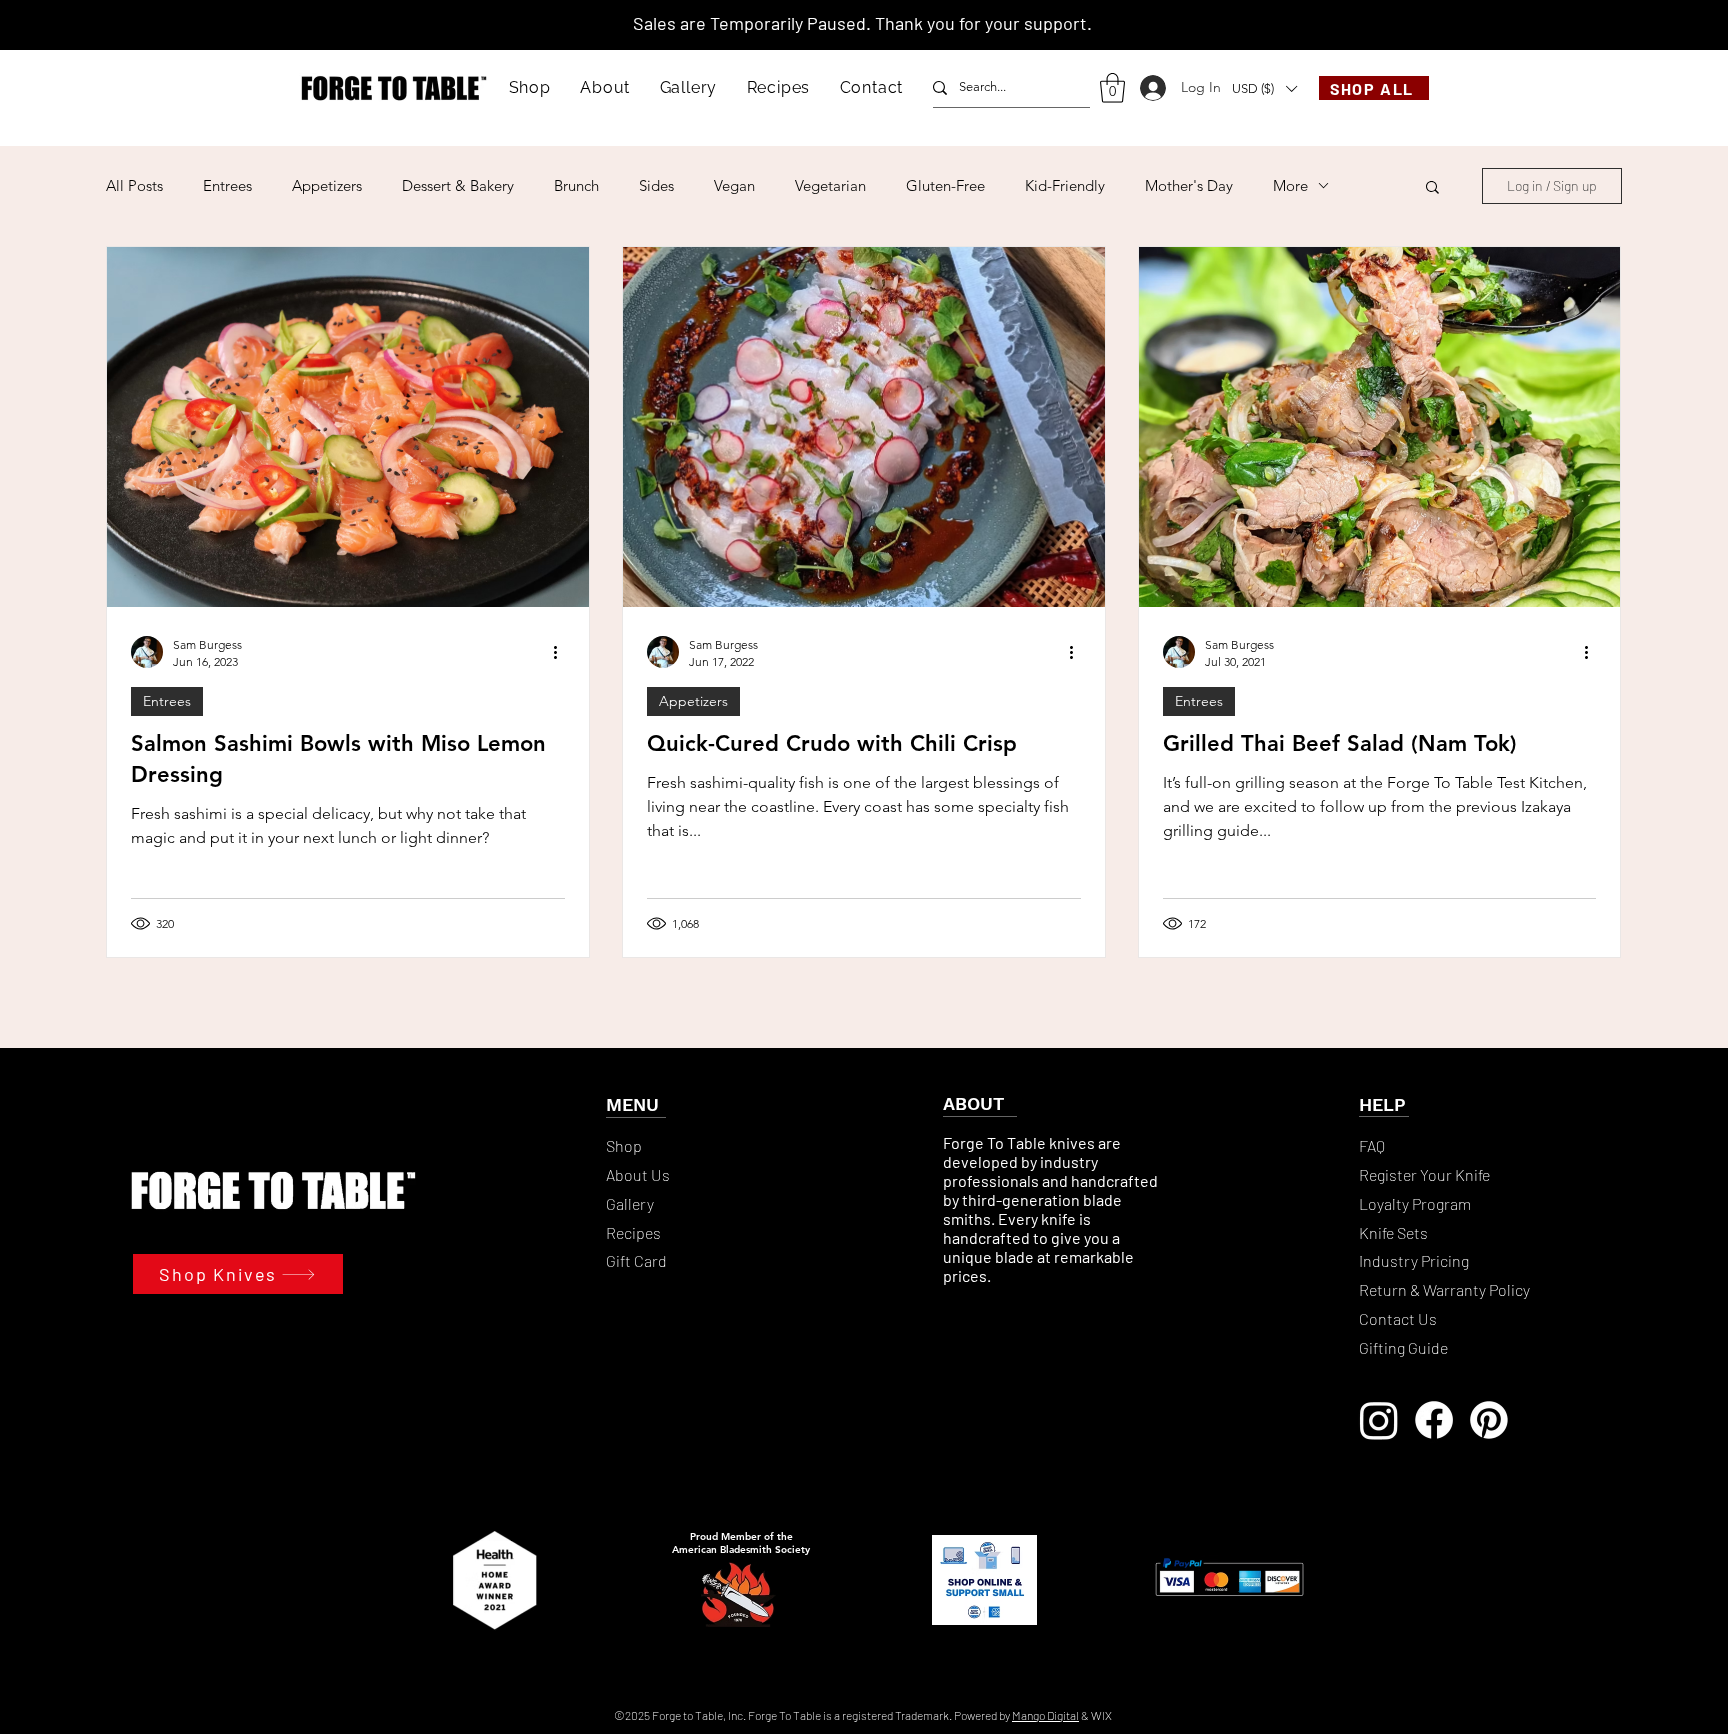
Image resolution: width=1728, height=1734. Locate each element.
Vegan (734, 186)
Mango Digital (1045, 1715)
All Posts (134, 186)
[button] (530, 87)
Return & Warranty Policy (1444, 1289)
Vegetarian (830, 186)
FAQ (1372, 1145)
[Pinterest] (1489, 1420)
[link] (1112, 88)
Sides (656, 186)
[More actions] (562, 652)
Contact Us (1398, 1318)
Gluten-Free (945, 186)
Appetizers (327, 186)
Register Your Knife (1424, 1174)
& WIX (1096, 1715)
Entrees (227, 186)
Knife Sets (1393, 1232)
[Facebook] (1434, 1420)
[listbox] (1264, 89)
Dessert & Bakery (458, 186)
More (1290, 186)
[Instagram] (1379, 1420)
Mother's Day (1189, 186)
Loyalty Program (1416, 1203)
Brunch (576, 186)
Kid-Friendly (1065, 186)
